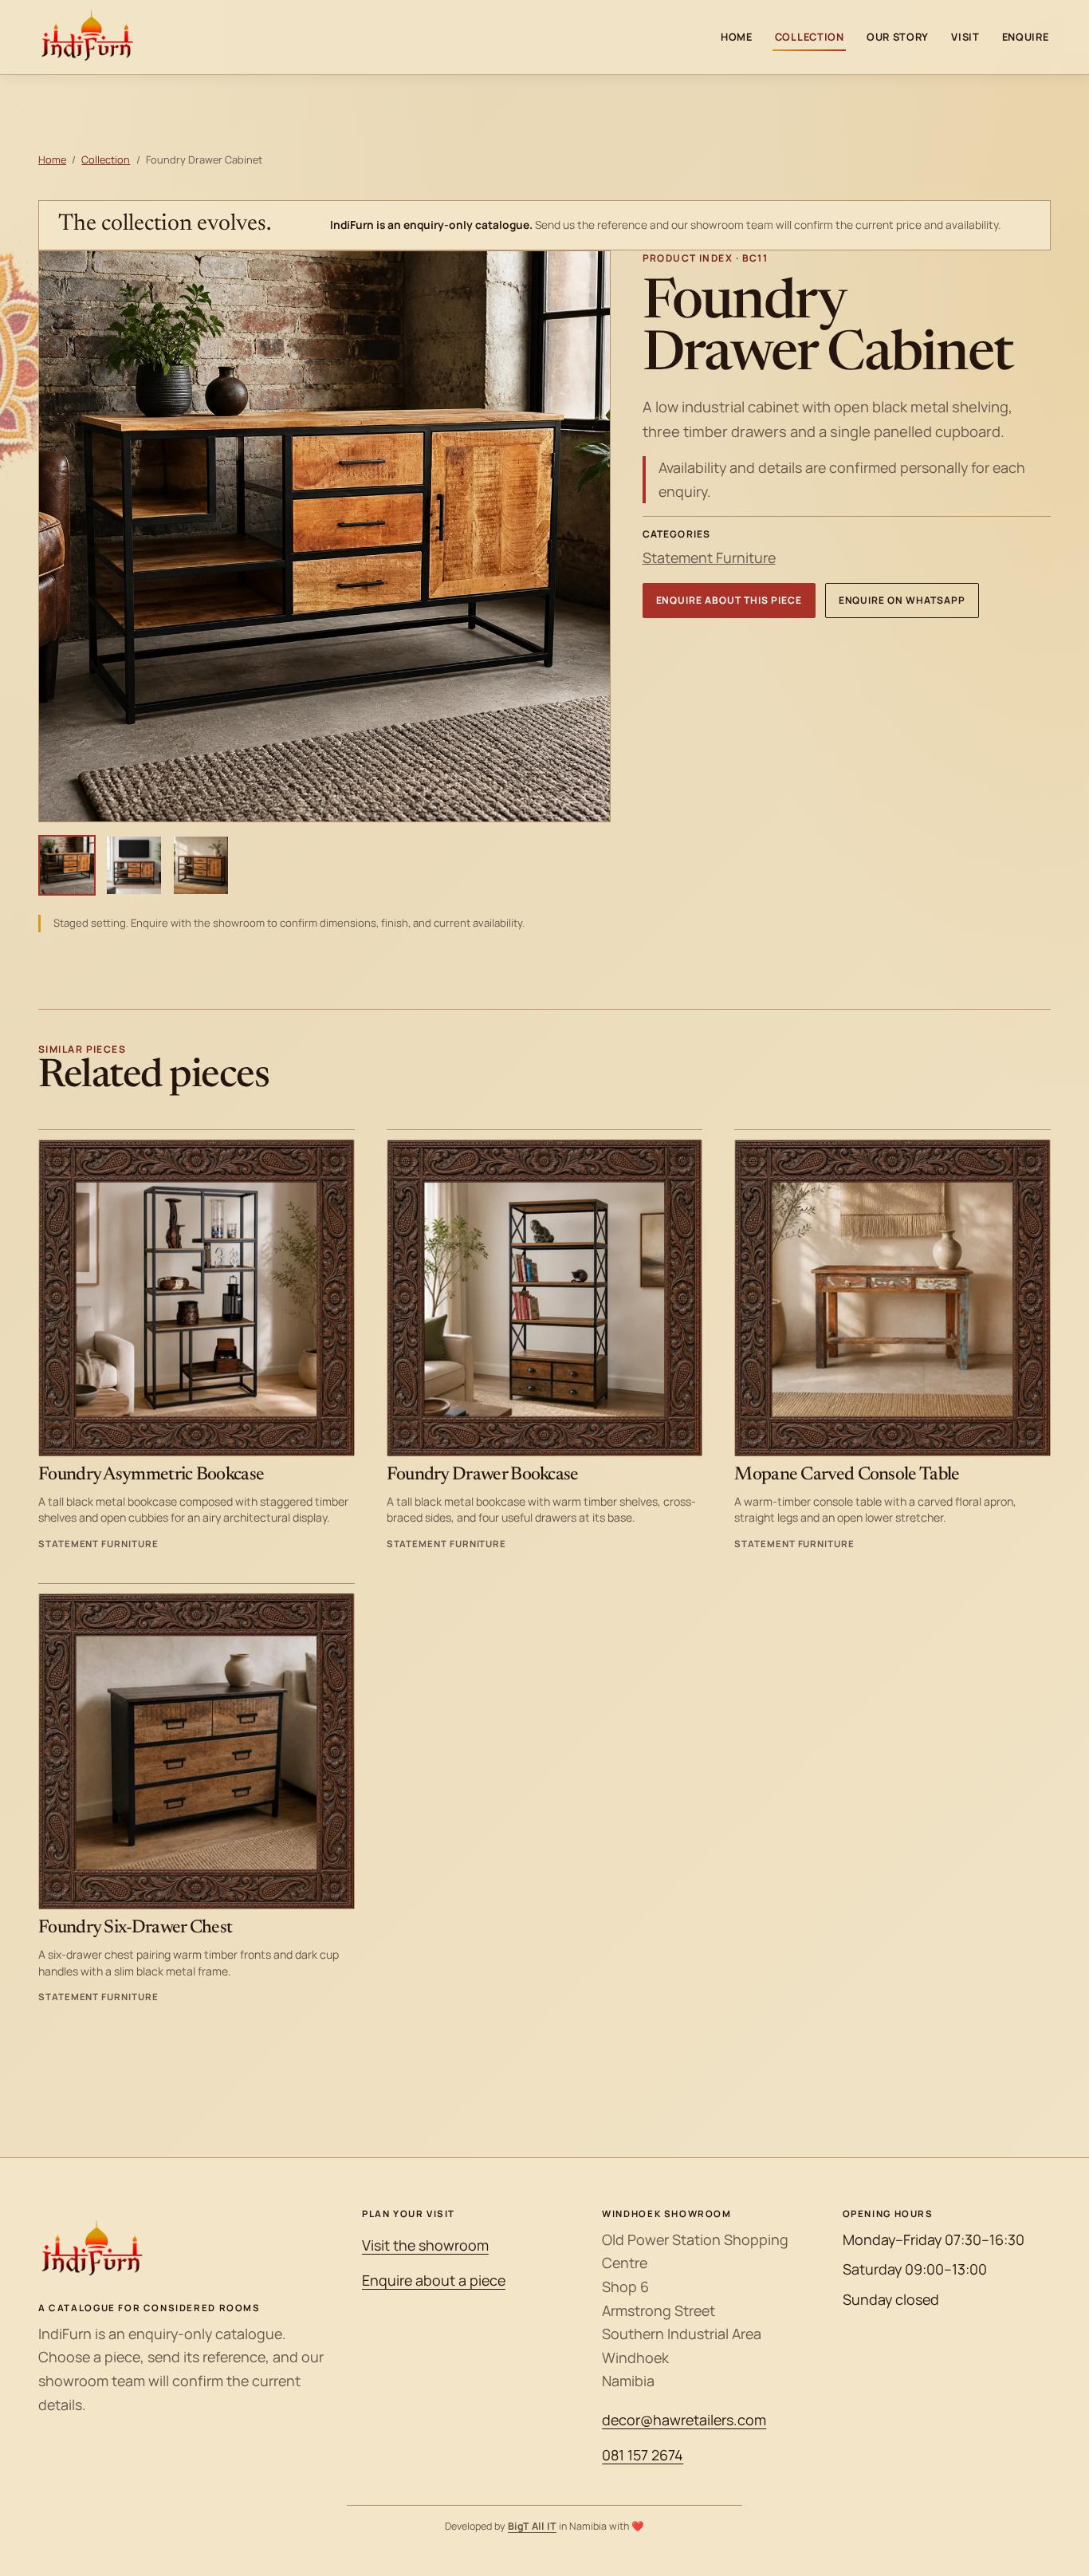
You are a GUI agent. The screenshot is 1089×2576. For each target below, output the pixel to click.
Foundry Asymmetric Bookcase (151, 1475)
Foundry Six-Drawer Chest (135, 1928)
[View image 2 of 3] (134, 865)
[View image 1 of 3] (67, 865)
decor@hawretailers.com (684, 2420)
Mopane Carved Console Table (847, 1475)
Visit (965, 37)
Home (737, 37)
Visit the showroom (425, 2245)
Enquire (1026, 37)
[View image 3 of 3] (201, 865)
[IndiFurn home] (88, 37)
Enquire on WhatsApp (902, 600)
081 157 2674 (643, 2455)
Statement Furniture (709, 557)
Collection (810, 37)
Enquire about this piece (729, 600)
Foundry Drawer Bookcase (483, 1475)
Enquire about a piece (434, 2280)
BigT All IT (532, 2526)
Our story (898, 37)
